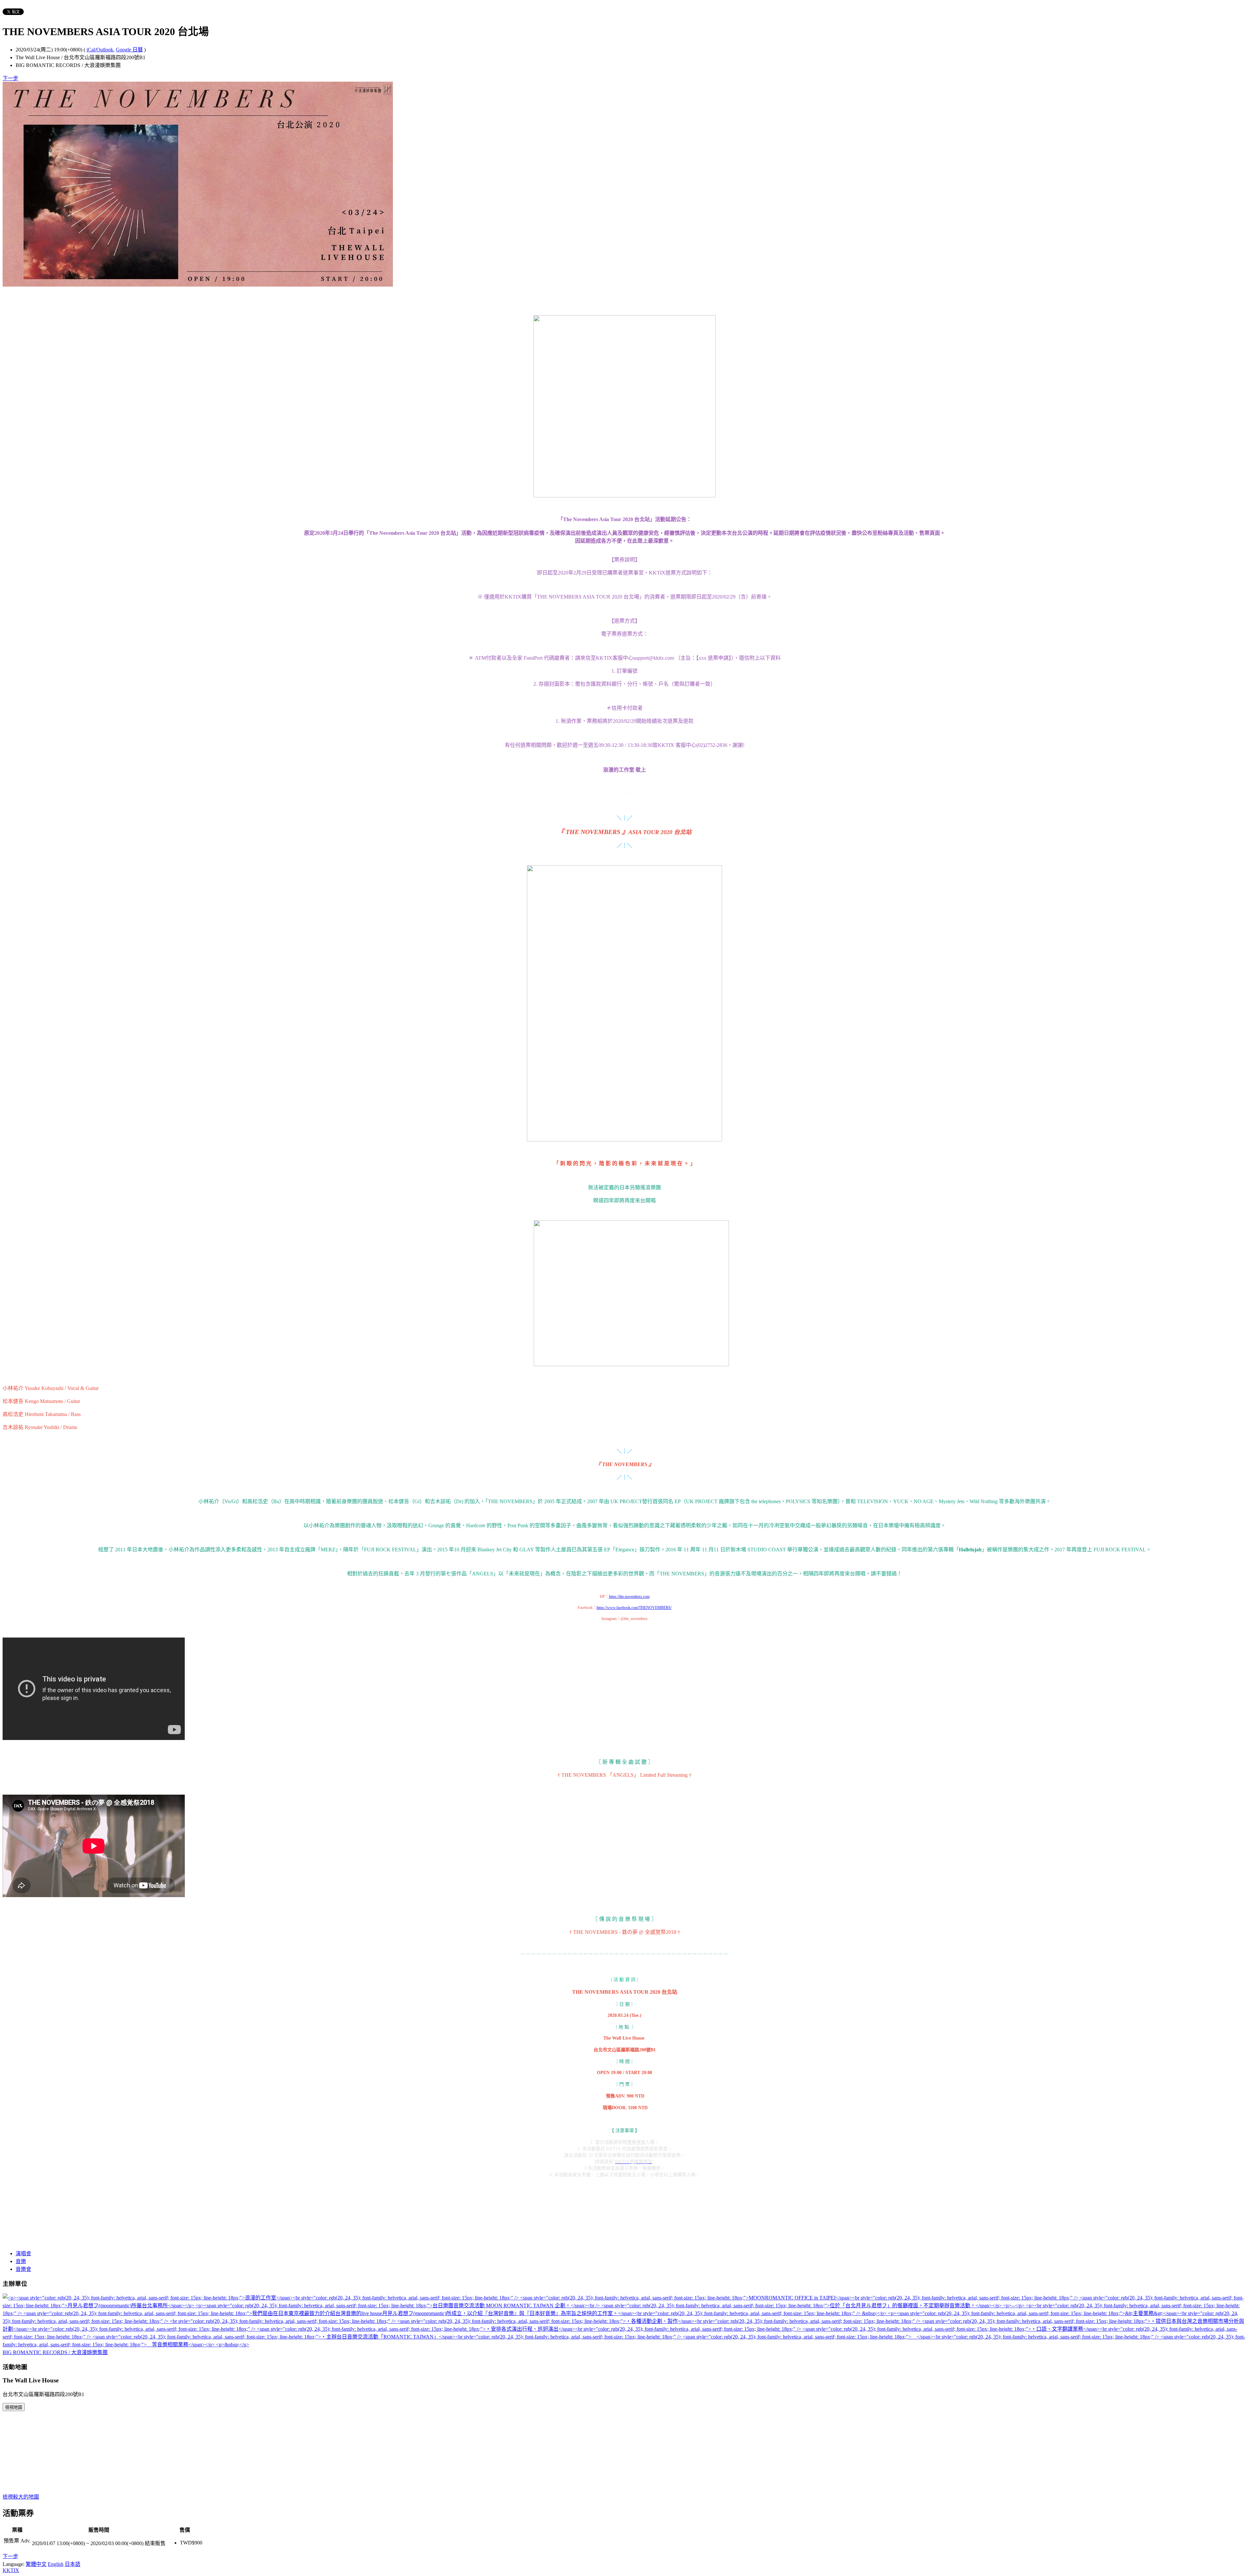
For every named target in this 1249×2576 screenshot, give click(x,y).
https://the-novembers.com (629, 1597)
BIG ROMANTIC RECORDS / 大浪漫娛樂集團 (55, 2352)
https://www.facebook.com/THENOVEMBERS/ (634, 1608)
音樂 (21, 2261)
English (56, 2564)
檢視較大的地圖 (21, 2497)
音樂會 (23, 2269)
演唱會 (23, 2253)
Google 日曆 (129, 50)
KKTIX (11, 2570)
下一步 (10, 78)
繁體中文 (36, 2564)
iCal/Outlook (100, 50)
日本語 (73, 2564)
